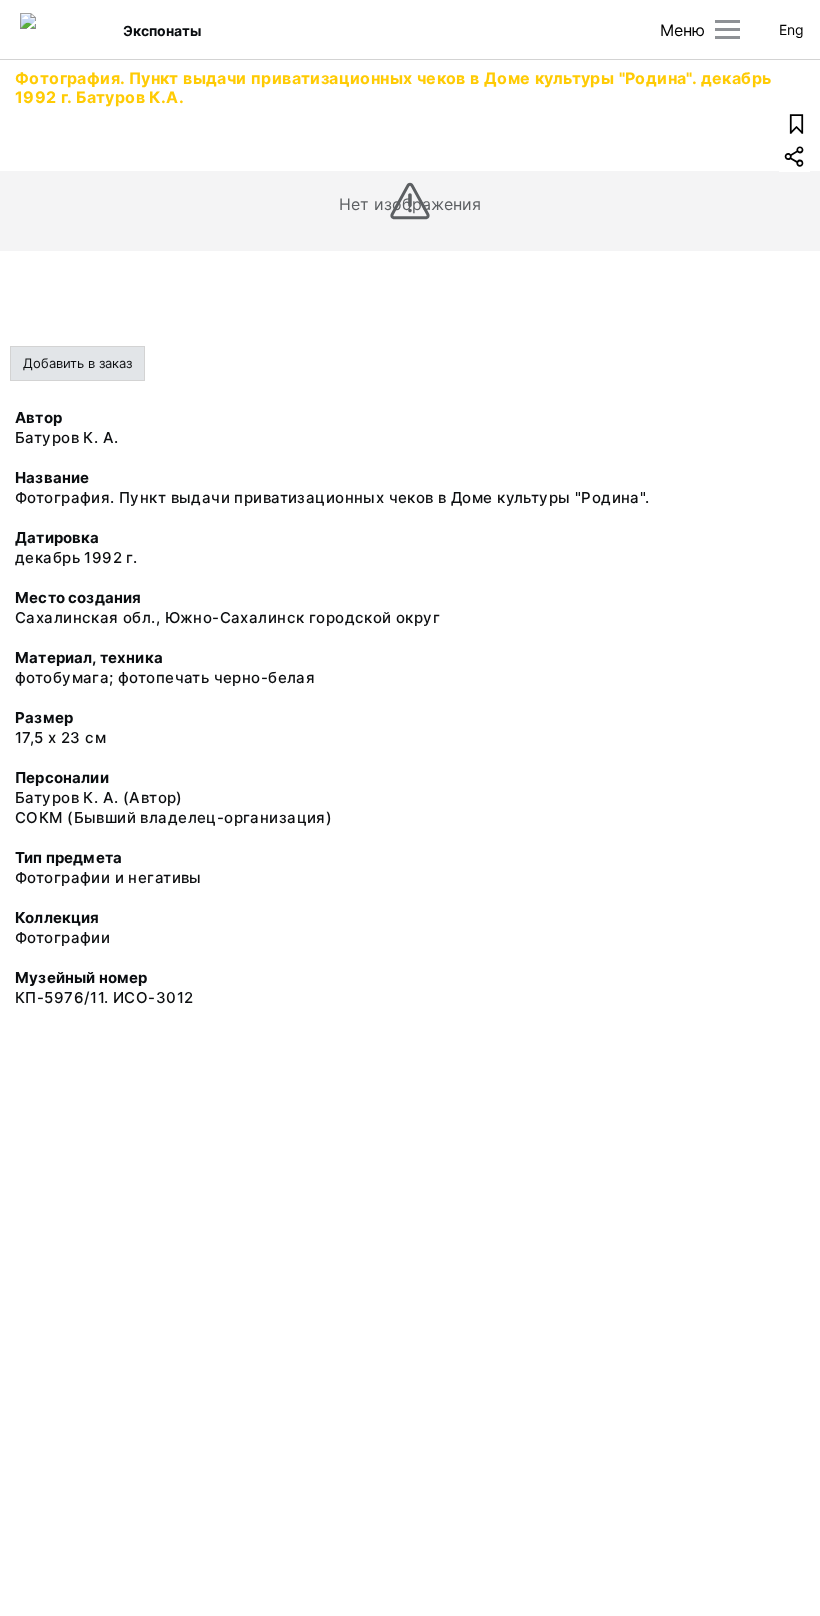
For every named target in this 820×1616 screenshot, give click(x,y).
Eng (791, 29)
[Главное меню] (727, 29)
